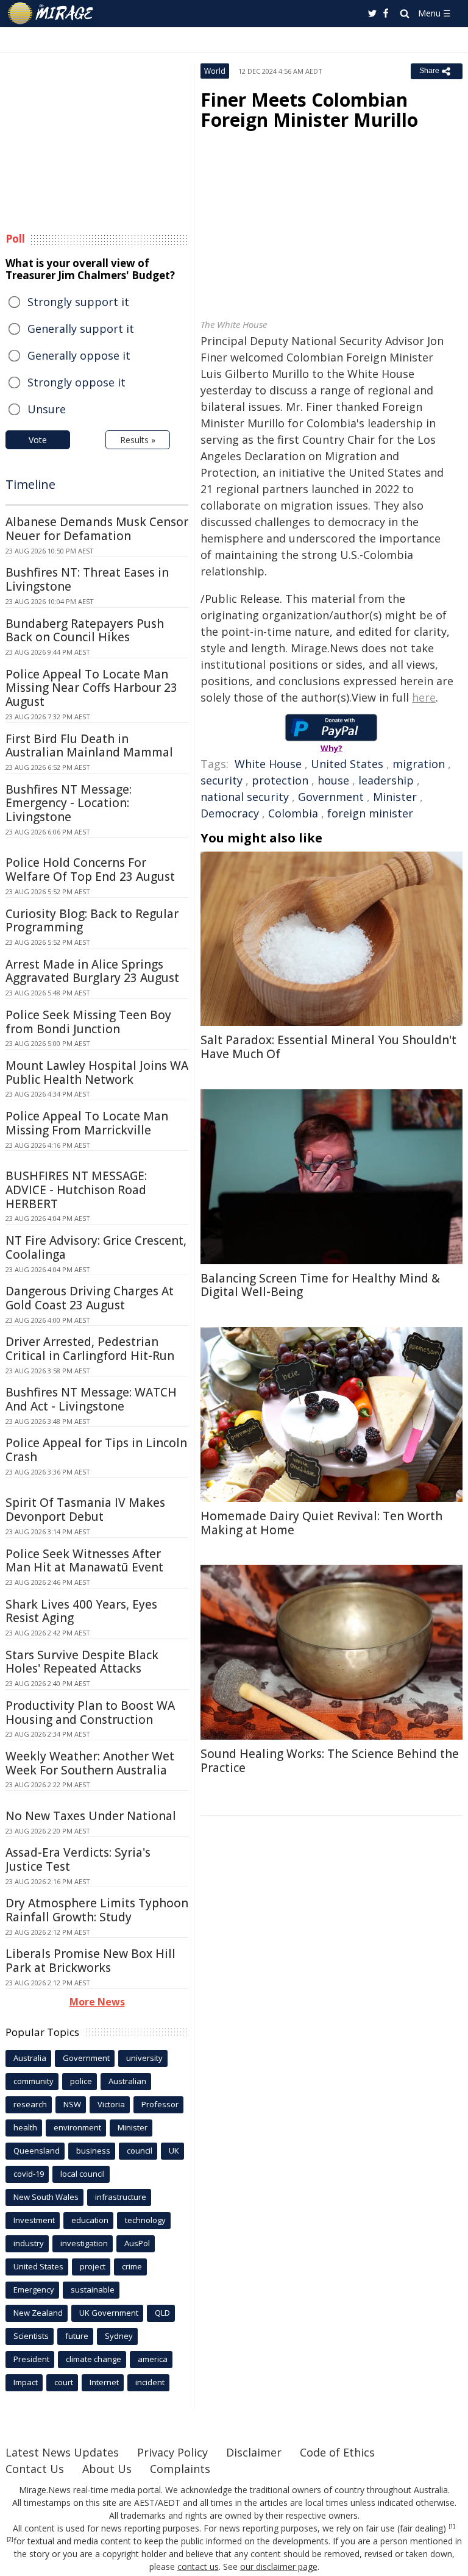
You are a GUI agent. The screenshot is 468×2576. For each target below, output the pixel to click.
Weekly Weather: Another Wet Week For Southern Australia (90, 1763)
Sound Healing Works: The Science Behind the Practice (330, 1761)
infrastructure (121, 2197)
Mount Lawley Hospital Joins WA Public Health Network (97, 1073)
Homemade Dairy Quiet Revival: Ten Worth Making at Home (321, 1523)
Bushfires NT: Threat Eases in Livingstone (87, 579)
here (424, 697)
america (153, 2359)
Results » (138, 440)
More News (97, 2002)
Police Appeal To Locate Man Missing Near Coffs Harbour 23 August (91, 688)
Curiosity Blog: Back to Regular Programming (92, 921)
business (93, 2151)
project (93, 2266)
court (64, 2382)
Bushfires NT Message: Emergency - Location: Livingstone (69, 803)
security (222, 780)
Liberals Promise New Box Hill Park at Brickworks (90, 1961)
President (31, 2359)
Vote (38, 440)
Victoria (111, 2104)
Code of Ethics (337, 2452)
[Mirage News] (51, 13)
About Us (107, 2469)
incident (150, 2382)
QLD (162, 2313)
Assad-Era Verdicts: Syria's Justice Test (78, 1859)
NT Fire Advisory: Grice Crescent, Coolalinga (96, 1247)
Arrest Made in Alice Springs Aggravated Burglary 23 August (92, 971)
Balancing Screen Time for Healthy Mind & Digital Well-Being (320, 1285)
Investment (34, 2220)
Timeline (30, 484)
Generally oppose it (79, 355)
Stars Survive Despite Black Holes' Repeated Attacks (82, 1662)
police (81, 2081)
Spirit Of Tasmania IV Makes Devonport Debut (85, 1510)
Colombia (293, 813)
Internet (104, 2382)
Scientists (31, 2336)
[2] (10, 2539)
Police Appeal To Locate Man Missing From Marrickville (87, 1123)
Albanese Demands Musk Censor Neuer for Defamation (97, 529)
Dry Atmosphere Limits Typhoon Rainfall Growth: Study (97, 1910)
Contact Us (35, 2469)
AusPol (137, 2243)
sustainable (93, 2290)
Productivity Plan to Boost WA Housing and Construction (90, 1713)
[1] (452, 2527)
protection (280, 780)
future (77, 2336)
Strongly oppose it (76, 382)
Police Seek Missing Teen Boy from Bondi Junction (88, 1022)
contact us (198, 2567)
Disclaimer (254, 2452)
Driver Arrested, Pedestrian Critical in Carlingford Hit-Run (90, 1349)
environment (77, 2127)
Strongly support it (78, 302)
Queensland (37, 2151)
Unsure (47, 409)
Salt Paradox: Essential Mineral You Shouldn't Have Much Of (328, 1047)
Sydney (119, 2336)
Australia (30, 2058)
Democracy (230, 813)
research (30, 2104)
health (25, 2127)
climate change (94, 2359)
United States (347, 764)
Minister (395, 797)
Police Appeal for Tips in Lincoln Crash (96, 1450)
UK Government (109, 2313)
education (90, 2220)
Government (331, 797)
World (215, 71)
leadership (386, 780)
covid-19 (29, 2174)
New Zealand (38, 2313)
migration (419, 764)
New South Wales (46, 2197)
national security (245, 797)
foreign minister (370, 813)
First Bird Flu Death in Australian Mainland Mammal (89, 746)
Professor (160, 2104)
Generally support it (81, 329)
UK (174, 2151)
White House (268, 764)
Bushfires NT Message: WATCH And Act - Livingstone (91, 1399)
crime (132, 2266)
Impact (26, 2382)
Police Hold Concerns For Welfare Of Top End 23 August (90, 870)
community (34, 2081)
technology (145, 2220)
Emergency (34, 2290)
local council (83, 2174)
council (140, 2151)
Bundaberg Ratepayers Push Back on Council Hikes (85, 631)
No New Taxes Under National (91, 1816)
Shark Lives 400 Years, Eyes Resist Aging (81, 1611)
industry (29, 2243)
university (144, 2058)
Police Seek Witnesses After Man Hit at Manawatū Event (84, 1561)
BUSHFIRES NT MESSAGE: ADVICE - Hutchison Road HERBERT (76, 1190)
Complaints (180, 2469)
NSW (72, 2104)
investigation (84, 2243)
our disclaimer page (279, 2567)
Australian (127, 2081)
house (333, 780)
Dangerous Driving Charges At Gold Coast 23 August (90, 1298)
